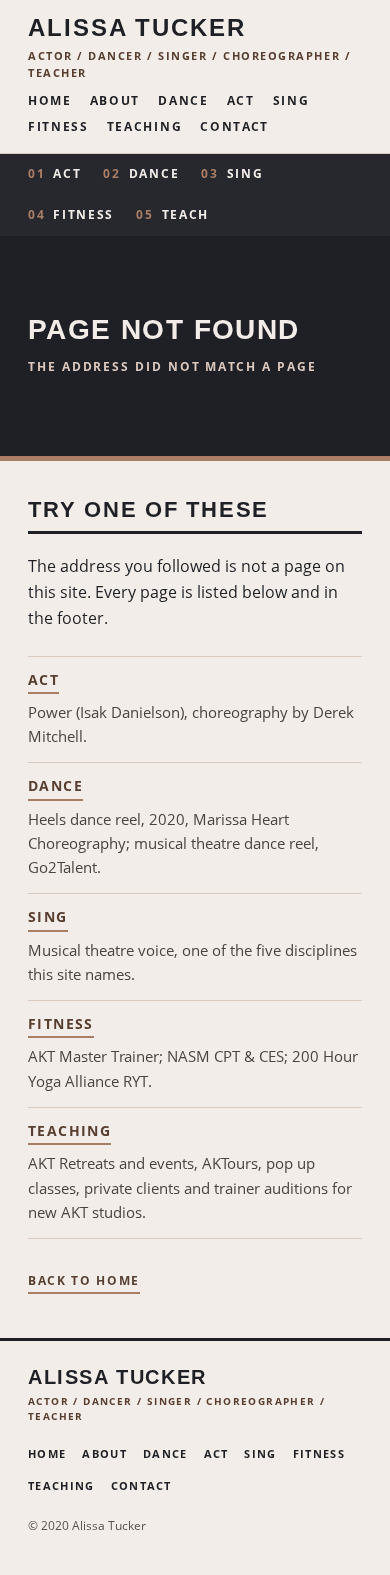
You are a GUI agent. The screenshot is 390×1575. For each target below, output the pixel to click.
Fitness (58, 128)
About (115, 102)
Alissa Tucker (137, 28)
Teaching (144, 128)
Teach (172, 214)
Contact (234, 128)
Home (50, 102)
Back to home (84, 1282)
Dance (183, 102)
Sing (291, 102)
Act (241, 102)
